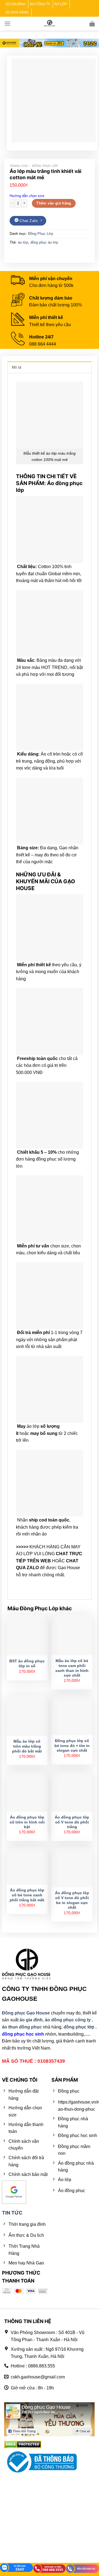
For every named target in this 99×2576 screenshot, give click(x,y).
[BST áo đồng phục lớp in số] (27, 1635)
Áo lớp (61, 4)
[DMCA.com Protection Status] (23, 2444)
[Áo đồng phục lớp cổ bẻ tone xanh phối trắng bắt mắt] (27, 1866)
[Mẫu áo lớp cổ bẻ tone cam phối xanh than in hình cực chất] (72, 1635)
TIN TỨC (12, 2213)
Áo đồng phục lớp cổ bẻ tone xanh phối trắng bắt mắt (27, 1895)
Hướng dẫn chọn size (27, 196)
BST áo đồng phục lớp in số (27, 1664)
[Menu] (7, 23)
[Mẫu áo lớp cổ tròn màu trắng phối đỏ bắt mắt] (27, 1716)
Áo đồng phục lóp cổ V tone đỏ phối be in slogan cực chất (72, 1900)
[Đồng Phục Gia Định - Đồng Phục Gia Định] (50, 23)
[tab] (50, 367)
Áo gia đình (15, 4)
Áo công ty (40, 4)
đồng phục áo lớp (44, 242)
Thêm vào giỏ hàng (54, 203)
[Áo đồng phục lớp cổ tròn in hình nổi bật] (27, 1791)
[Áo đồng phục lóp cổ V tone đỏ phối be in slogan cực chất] (72, 1867)
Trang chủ (19, 166)
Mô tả (16, 367)
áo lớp (23, 242)
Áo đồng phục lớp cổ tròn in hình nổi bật (27, 1822)
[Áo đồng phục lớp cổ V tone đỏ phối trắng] (72, 1791)
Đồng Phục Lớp (45, 166)
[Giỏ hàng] (92, 24)
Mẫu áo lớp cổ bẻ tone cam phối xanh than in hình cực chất (72, 1668)
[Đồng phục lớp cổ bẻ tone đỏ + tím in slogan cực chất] (72, 1715)
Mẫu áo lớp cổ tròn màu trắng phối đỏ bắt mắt (27, 1746)
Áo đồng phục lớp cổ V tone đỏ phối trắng (72, 1822)
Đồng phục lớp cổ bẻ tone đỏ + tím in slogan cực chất (72, 1746)
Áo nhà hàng (17, 12)
